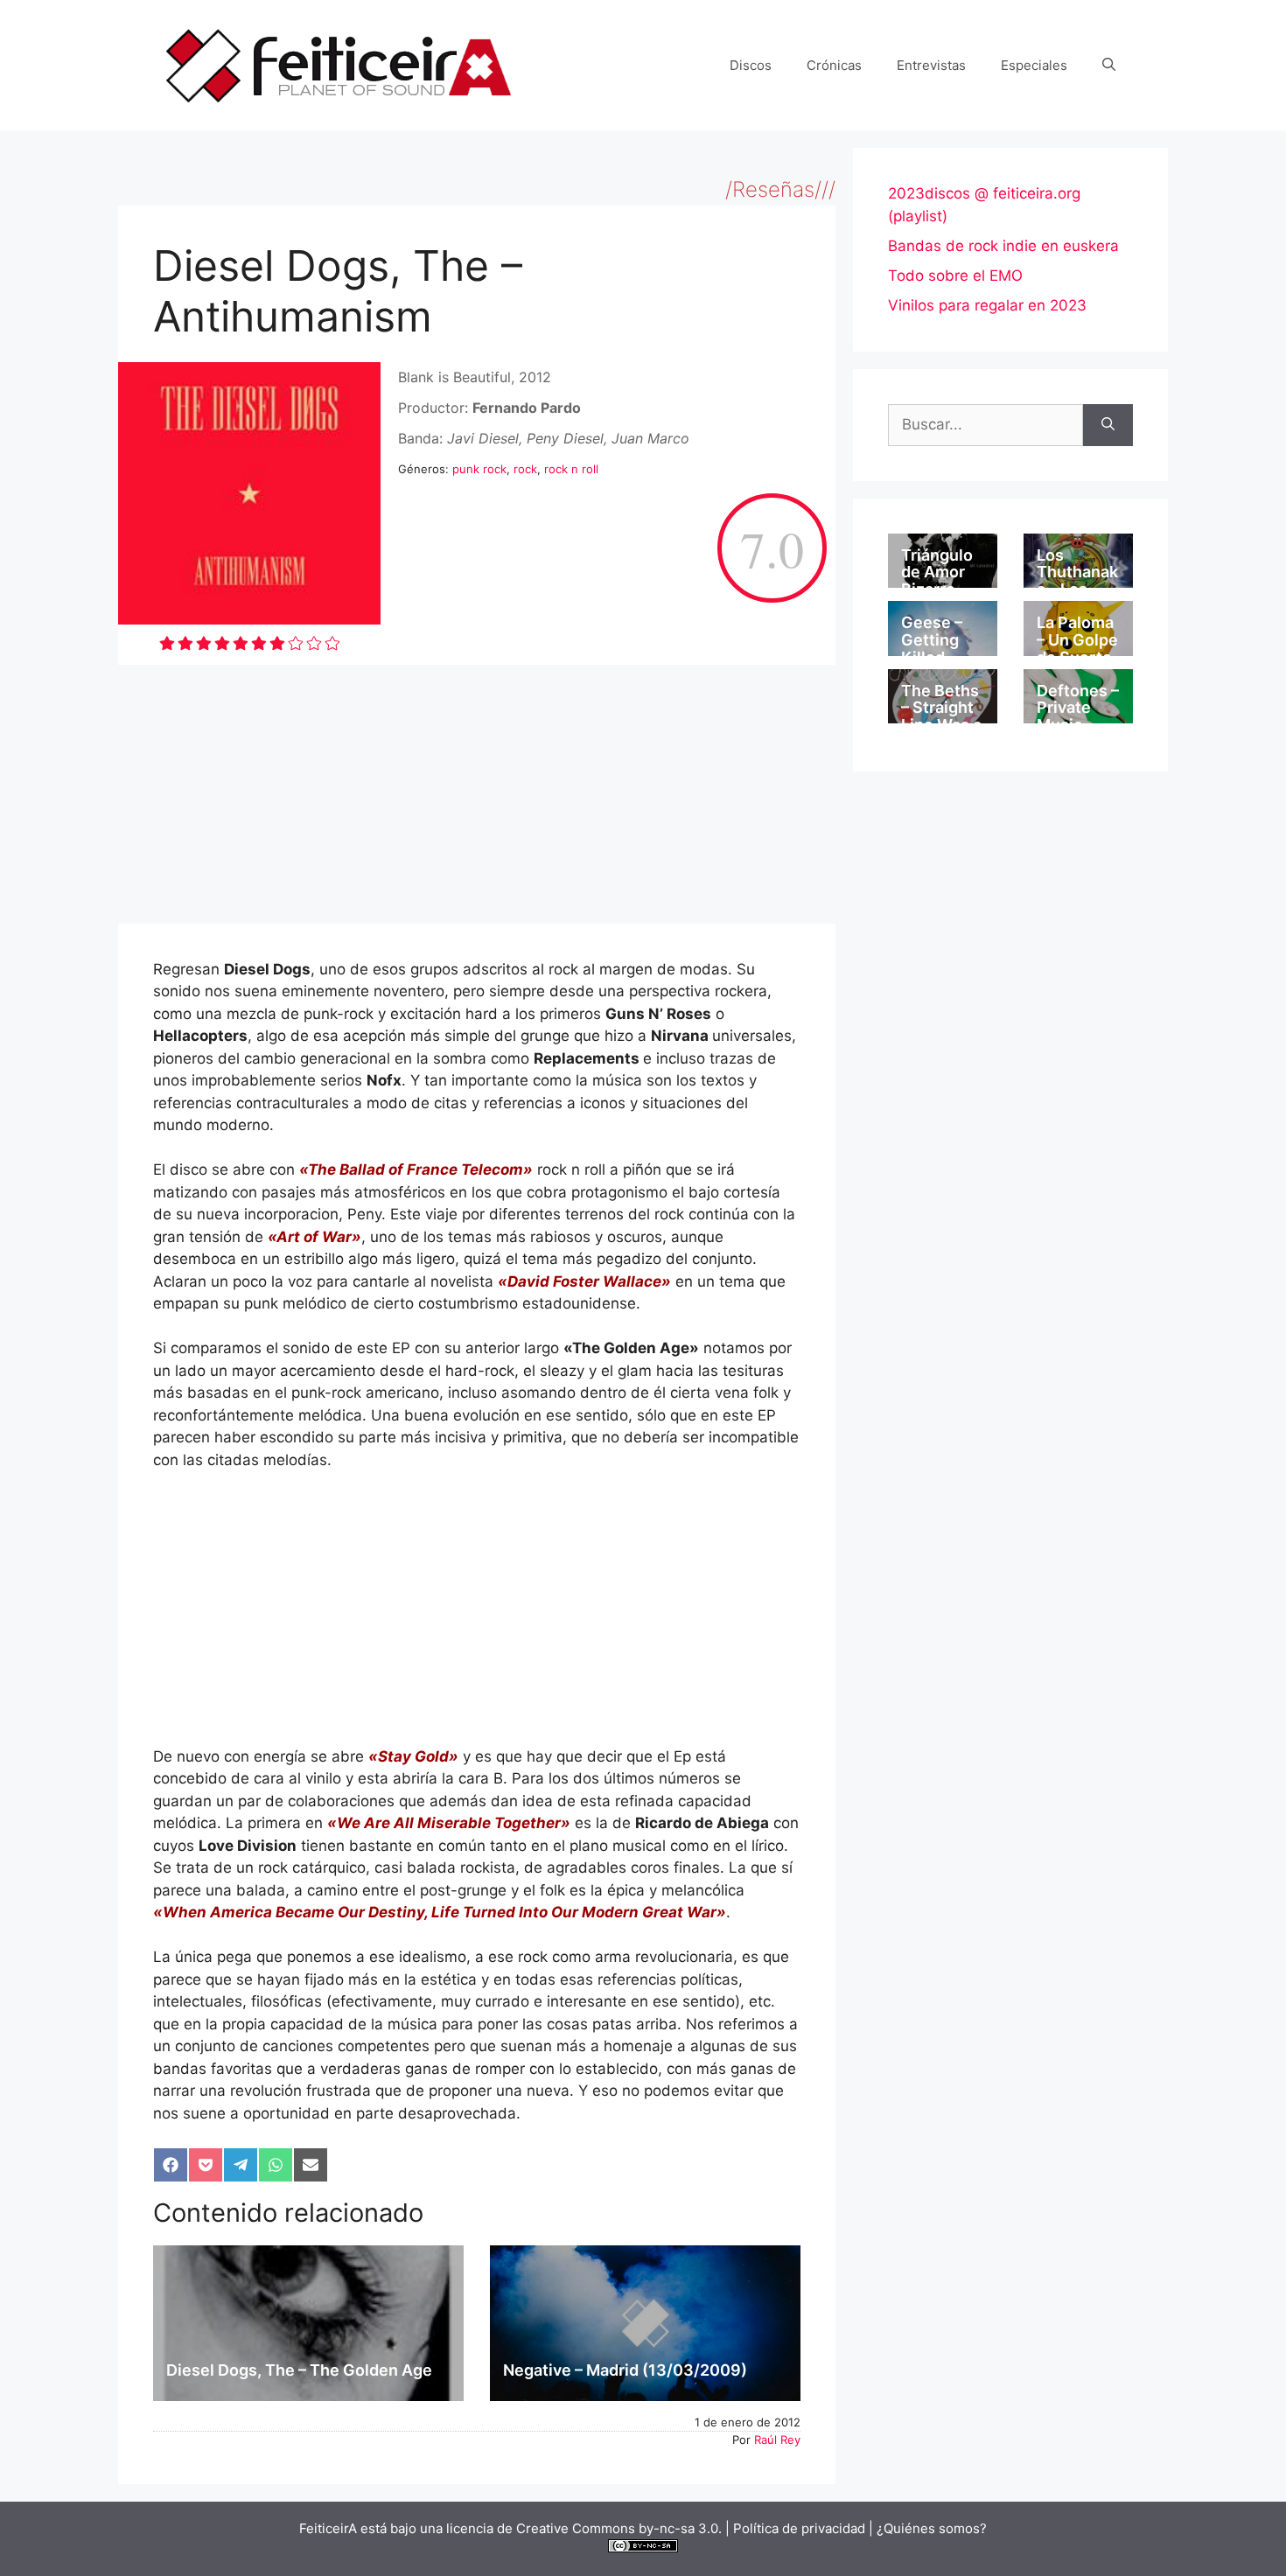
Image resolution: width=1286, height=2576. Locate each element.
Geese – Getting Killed (932, 640)
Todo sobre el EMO (955, 276)
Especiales (1034, 65)
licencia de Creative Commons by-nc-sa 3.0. (584, 2528)
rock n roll (571, 469)
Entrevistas (931, 65)
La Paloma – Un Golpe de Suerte (1077, 640)
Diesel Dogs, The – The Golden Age (299, 2370)
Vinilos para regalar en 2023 (987, 305)
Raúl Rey (777, 2440)
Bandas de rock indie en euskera (1003, 246)
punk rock (479, 469)
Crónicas (834, 65)
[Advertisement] (477, 794)
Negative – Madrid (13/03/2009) (625, 2370)
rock (525, 469)
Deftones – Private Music (1078, 708)
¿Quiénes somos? (932, 2528)
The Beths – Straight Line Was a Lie (941, 716)
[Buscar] (1108, 425)
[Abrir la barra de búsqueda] (1109, 66)
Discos (751, 65)
